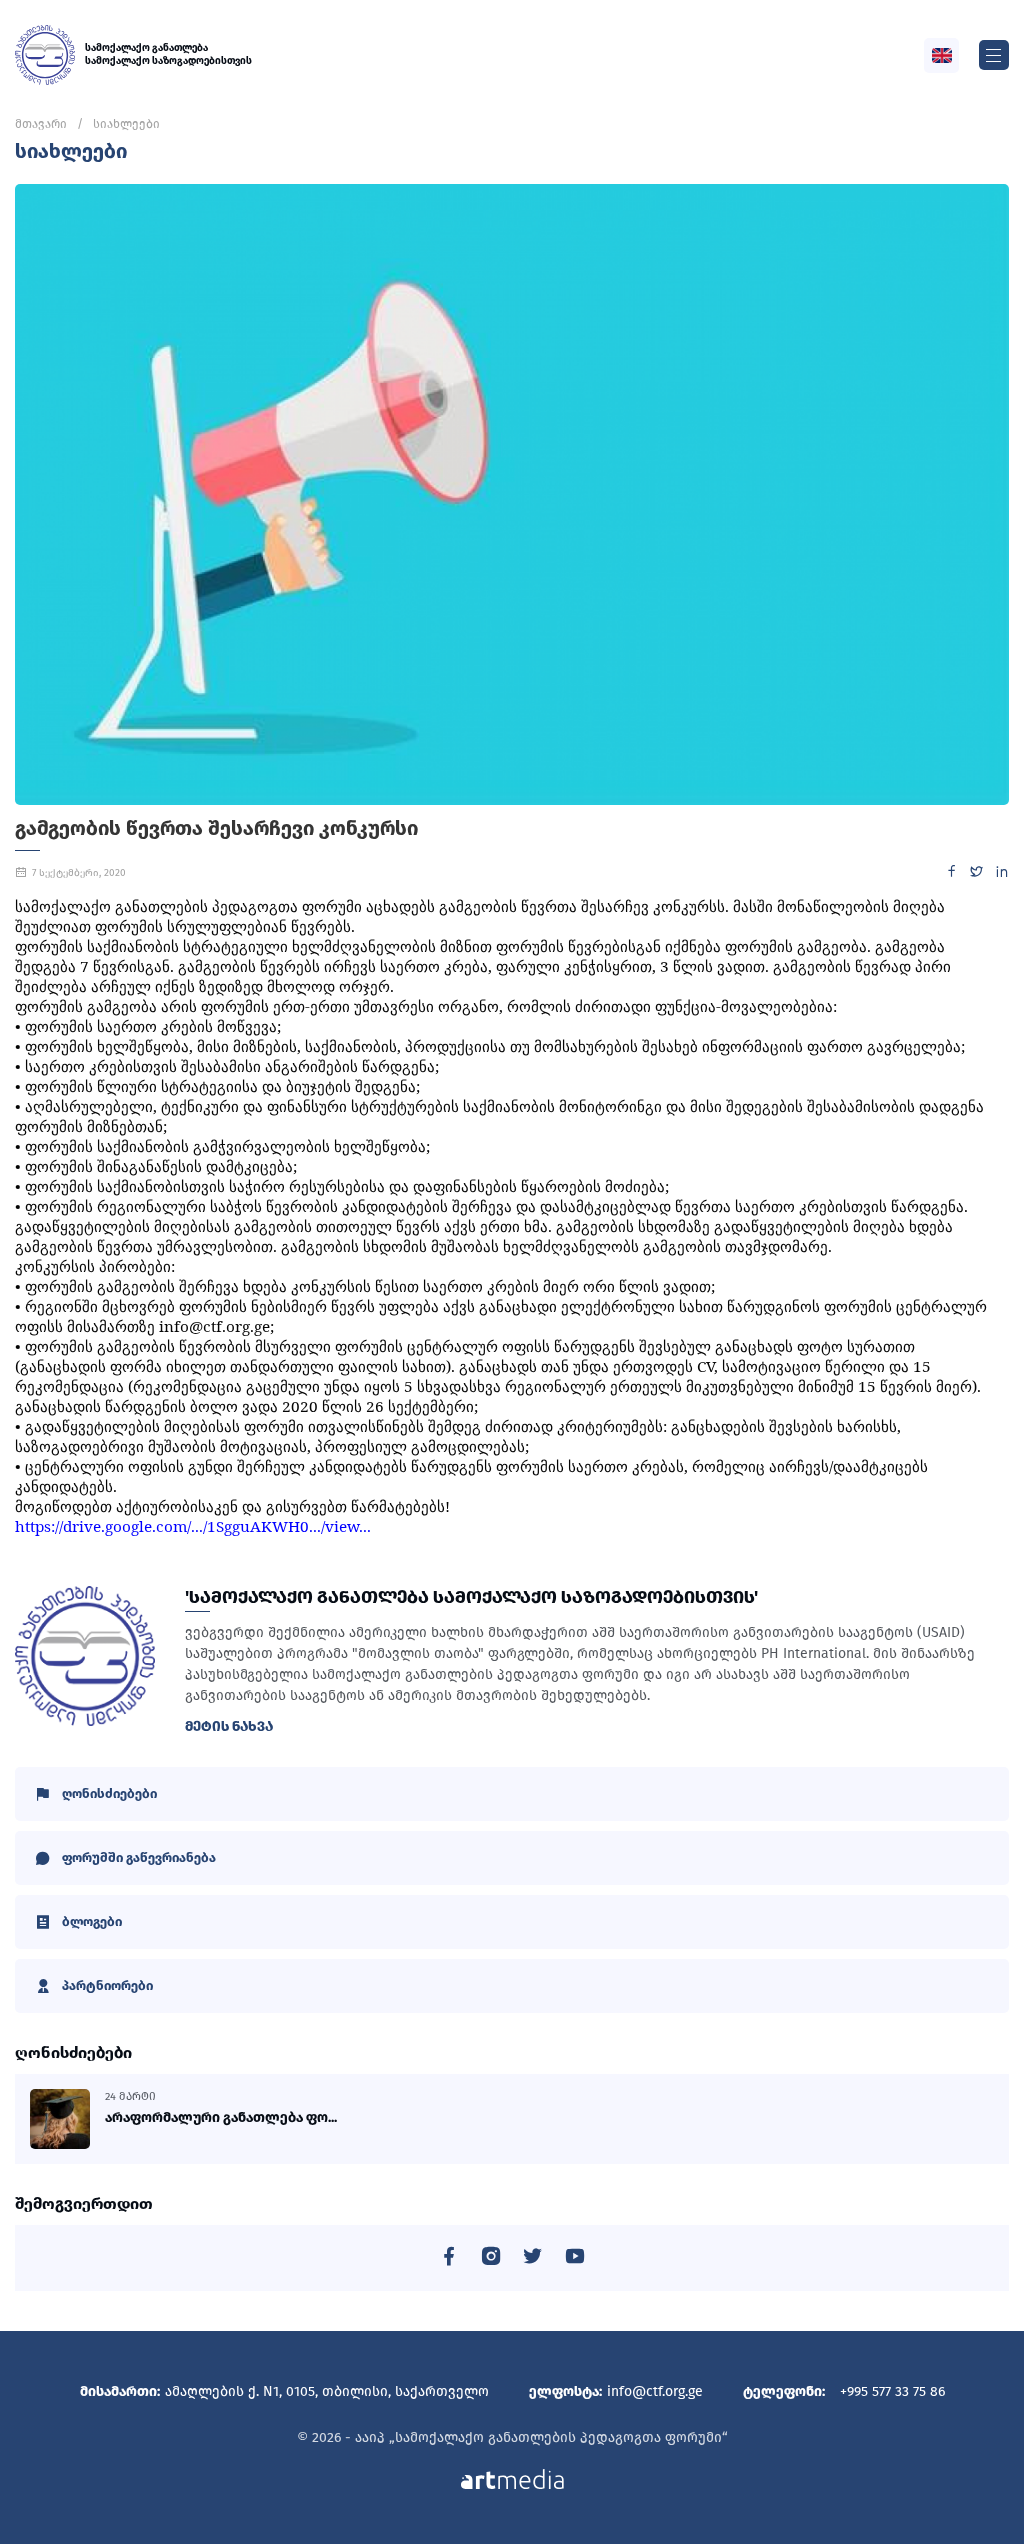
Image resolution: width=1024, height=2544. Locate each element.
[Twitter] (976, 874)
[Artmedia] (512, 2478)
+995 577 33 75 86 (892, 2391)
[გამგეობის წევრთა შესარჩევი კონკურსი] (512, 494)
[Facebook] (951, 874)
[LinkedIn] (1001, 874)
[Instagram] (491, 2259)
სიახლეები (126, 124)
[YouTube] (575, 2259)
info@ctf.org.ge (655, 2391)
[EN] (942, 55)
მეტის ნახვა (229, 1726)
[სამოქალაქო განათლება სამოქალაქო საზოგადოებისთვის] (45, 55)
